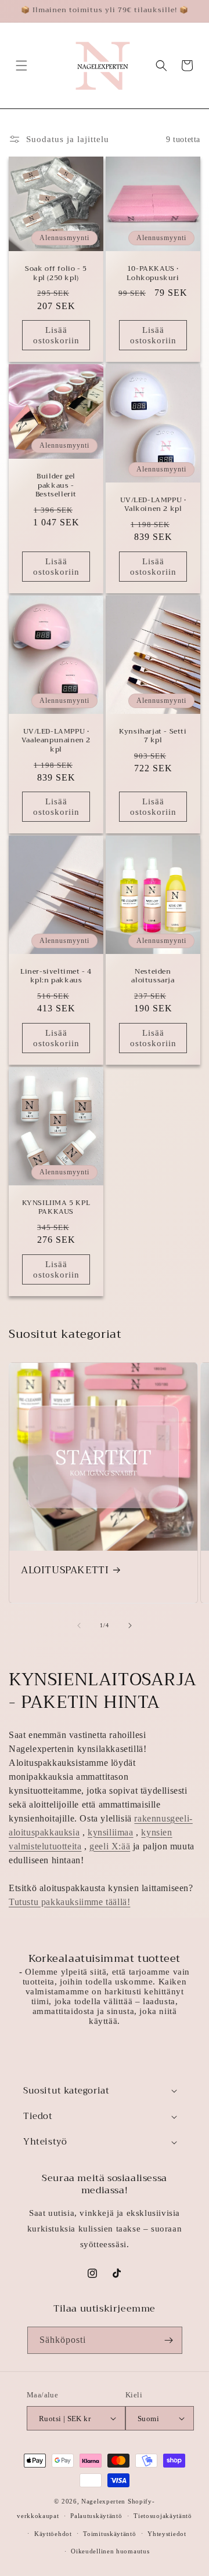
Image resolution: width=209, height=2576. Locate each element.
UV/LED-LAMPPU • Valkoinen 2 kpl (153, 505)
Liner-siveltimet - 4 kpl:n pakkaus (56, 976)
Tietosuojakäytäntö (163, 2516)
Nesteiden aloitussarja (153, 976)
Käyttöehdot (53, 2534)
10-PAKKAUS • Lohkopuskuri (153, 273)
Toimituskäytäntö (109, 2534)
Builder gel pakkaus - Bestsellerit (56, 486)
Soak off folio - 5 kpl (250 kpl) (56, 273)
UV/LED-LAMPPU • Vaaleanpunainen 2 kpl (56, 740)
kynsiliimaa (111, 1832)
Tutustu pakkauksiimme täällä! (69, 1902)
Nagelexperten (103, 2501)
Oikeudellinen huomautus (110, 2551)
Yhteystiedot (167, 2534)
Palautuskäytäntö (96, 2516)
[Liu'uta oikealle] (130, 1626)
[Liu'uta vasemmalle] (79, 1626)
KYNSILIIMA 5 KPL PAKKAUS (56, 1207)
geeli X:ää (110, 1846)
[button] (21, 66)
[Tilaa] (169, 2340)
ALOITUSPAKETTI (65, 1570)
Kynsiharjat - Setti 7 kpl (153, 736)
